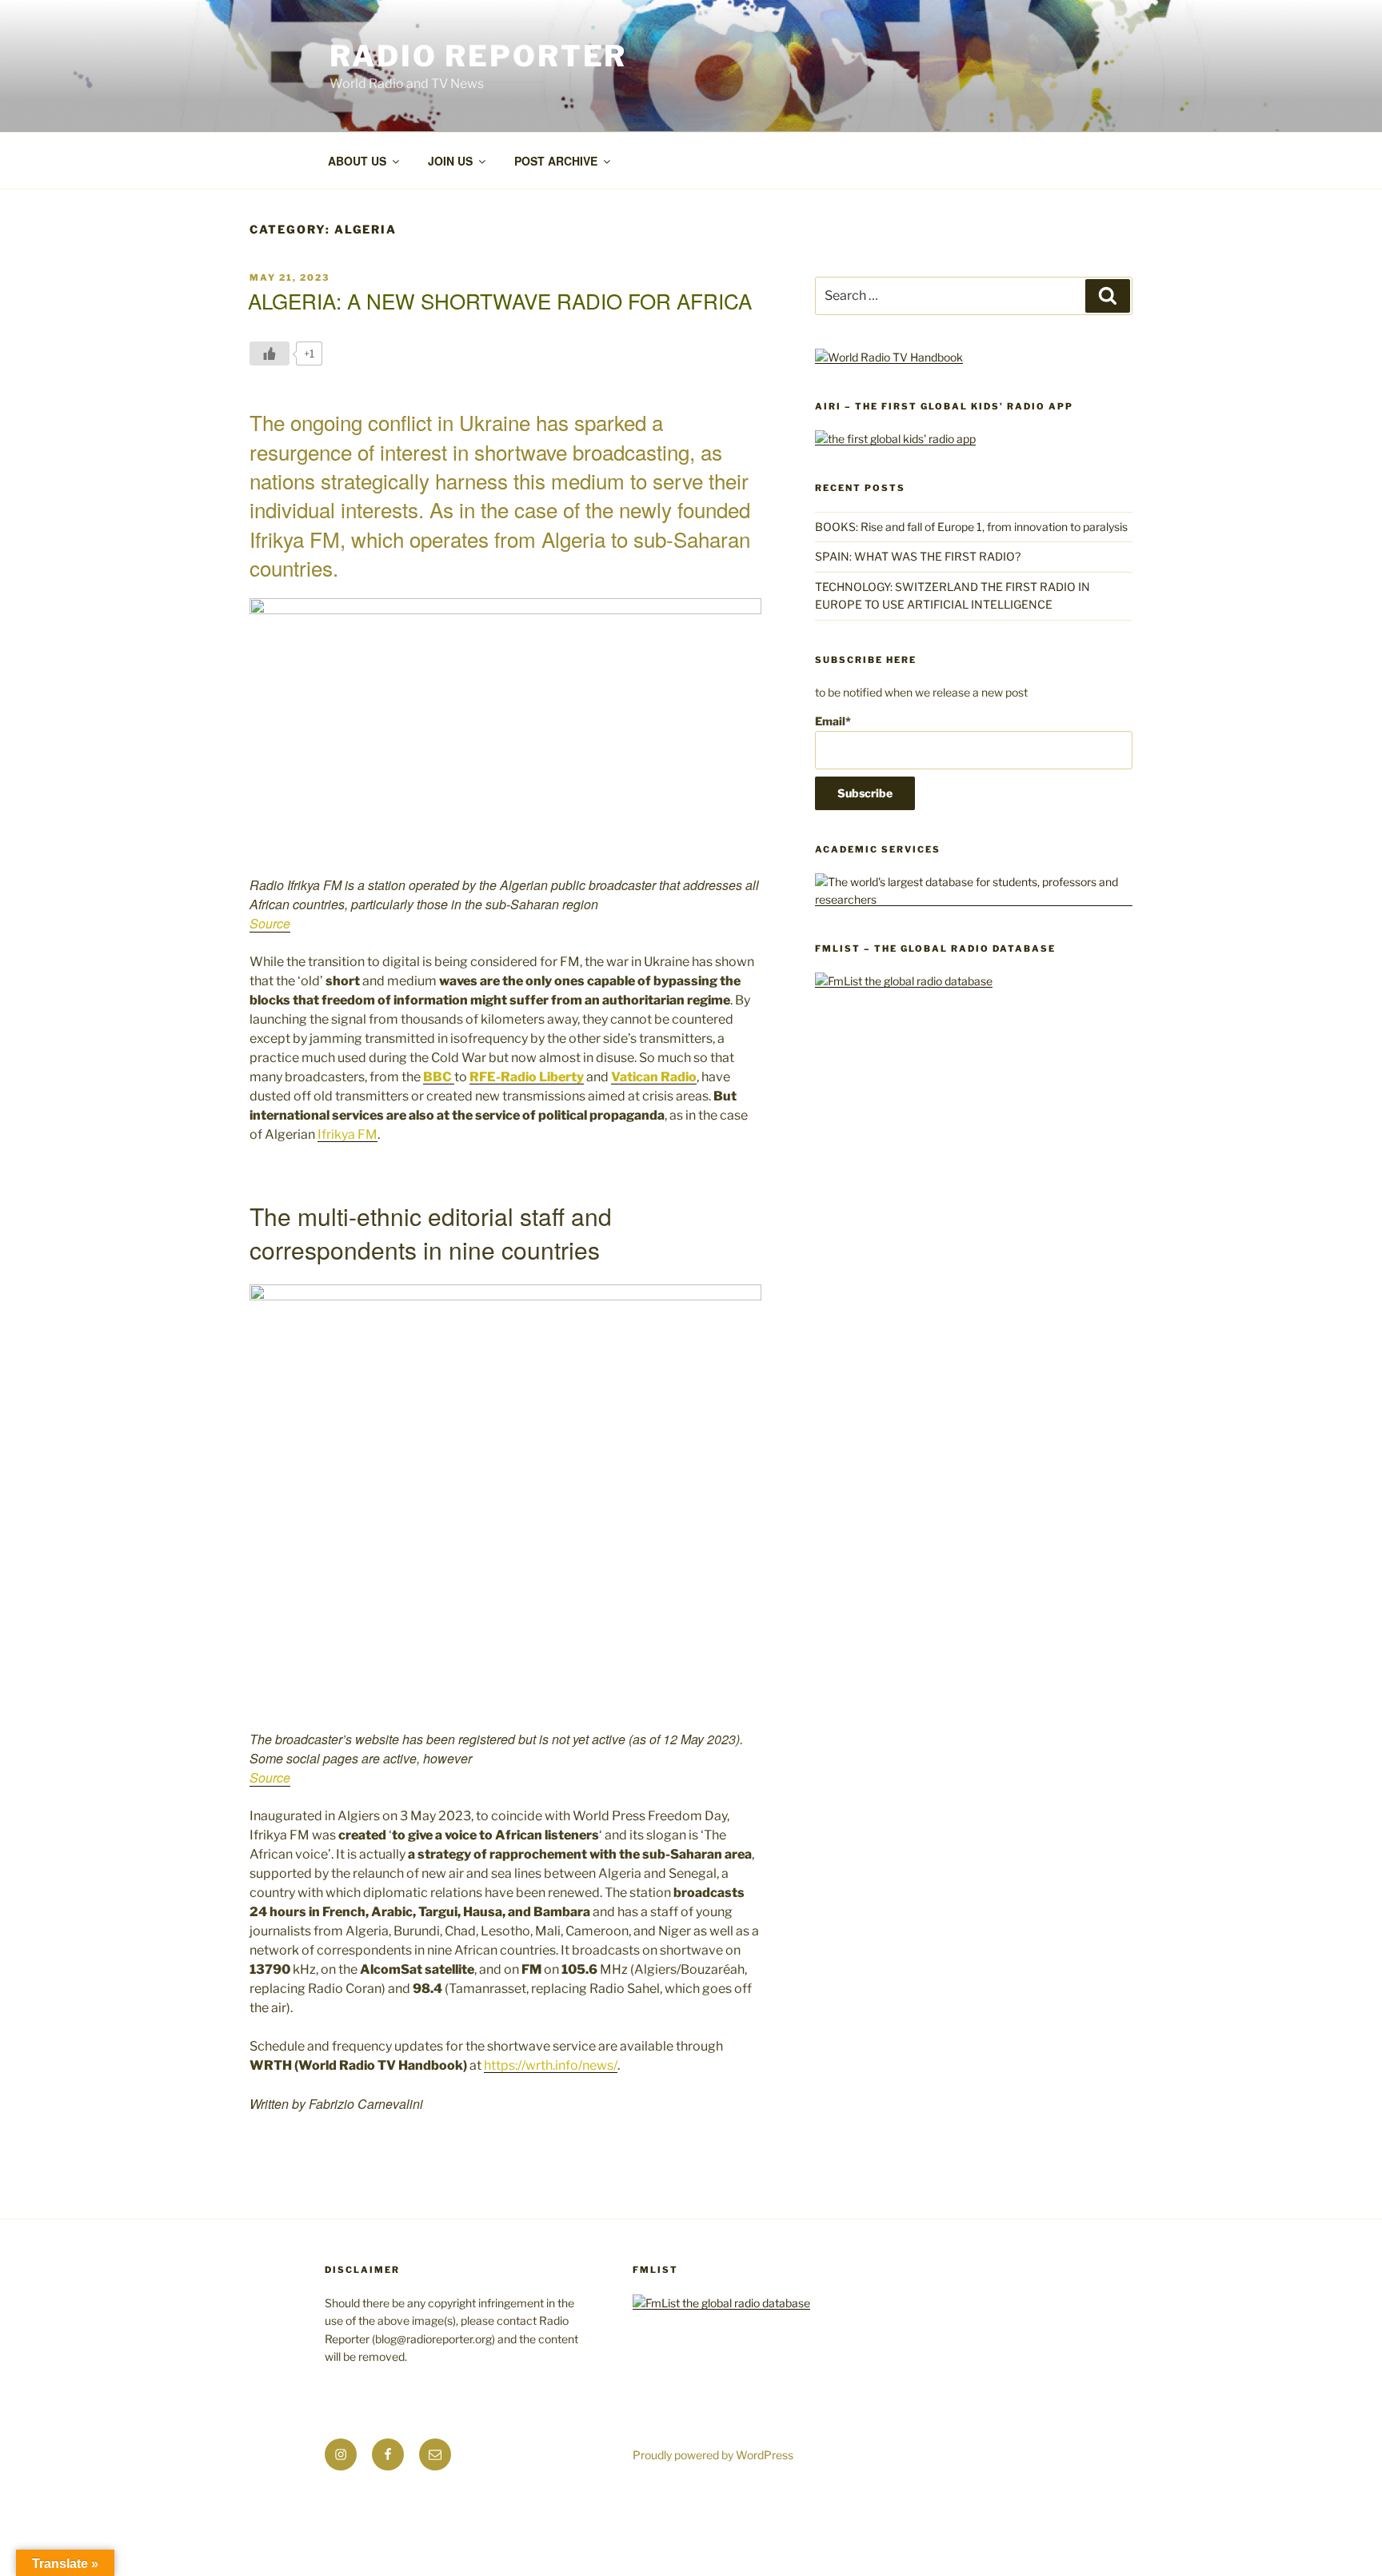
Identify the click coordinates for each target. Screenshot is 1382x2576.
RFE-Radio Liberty (527, 1077)
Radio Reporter (478, 56)
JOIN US (450, 161)
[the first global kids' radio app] (895, 439)
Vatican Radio (654, 1077)
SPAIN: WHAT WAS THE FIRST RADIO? (920, 556)
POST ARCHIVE (556, 161)
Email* (833, 721)
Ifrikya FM (347, 1134)
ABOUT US (357, 161)
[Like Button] (270, 353)
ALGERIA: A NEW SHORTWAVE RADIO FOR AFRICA (500, 300)
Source (270, 923)
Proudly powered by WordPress (713, 2455)
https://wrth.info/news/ (551, 2065)
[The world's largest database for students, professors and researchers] (974, 899)
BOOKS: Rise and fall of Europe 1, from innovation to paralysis (971, 527)
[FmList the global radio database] (904, 981)
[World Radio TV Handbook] (889, 357)
